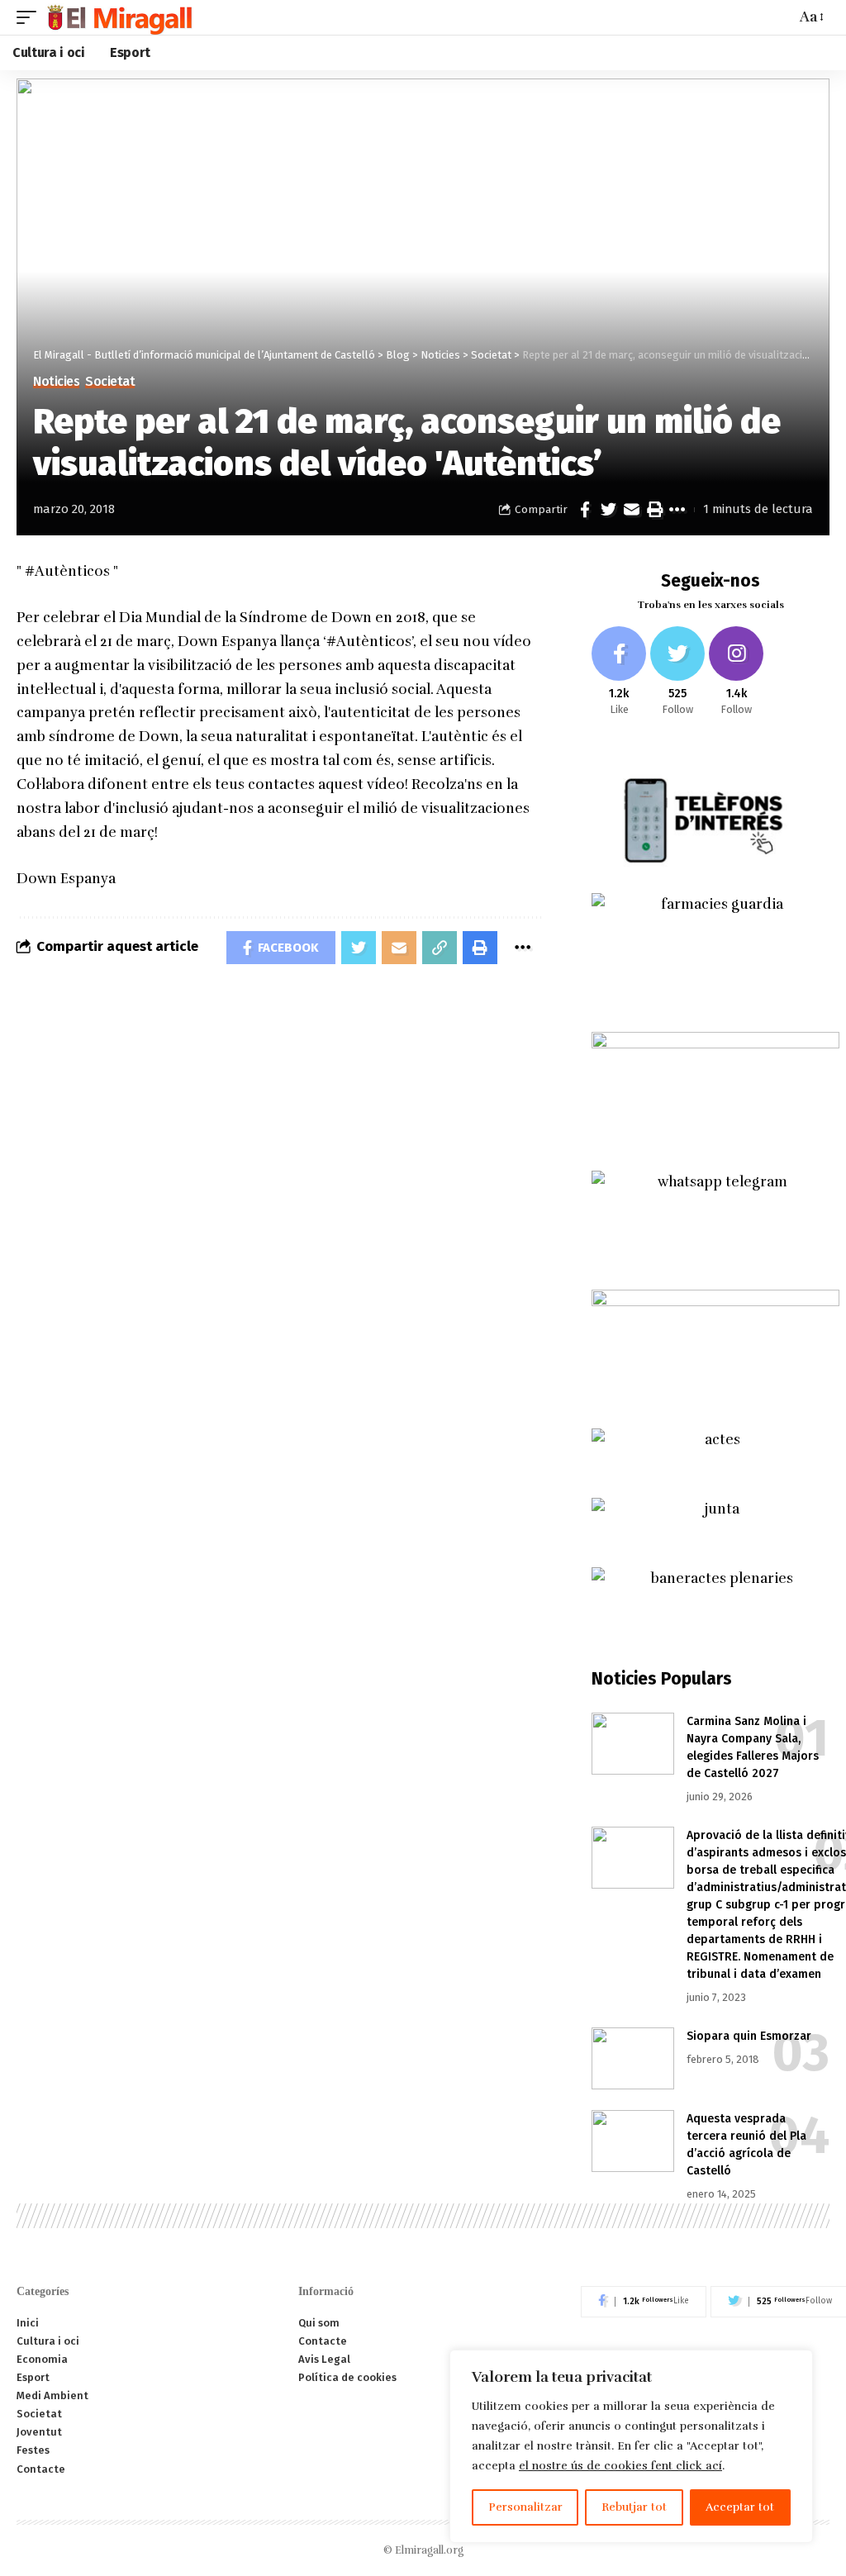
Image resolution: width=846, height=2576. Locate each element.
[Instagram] (736, 672)
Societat (110, 382)
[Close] (796, 2364)
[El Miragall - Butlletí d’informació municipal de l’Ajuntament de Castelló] (119, 17)
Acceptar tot (740, 2507)
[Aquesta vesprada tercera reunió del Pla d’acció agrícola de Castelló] (633, 2141)
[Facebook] (619, 672)
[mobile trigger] (31, 17)
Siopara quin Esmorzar (749, 2036)
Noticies (56, 382)
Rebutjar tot (634, 2507)
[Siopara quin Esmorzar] (633, 2058)
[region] (631, 2446)
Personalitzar (525, 2507)
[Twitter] (677, 672)
